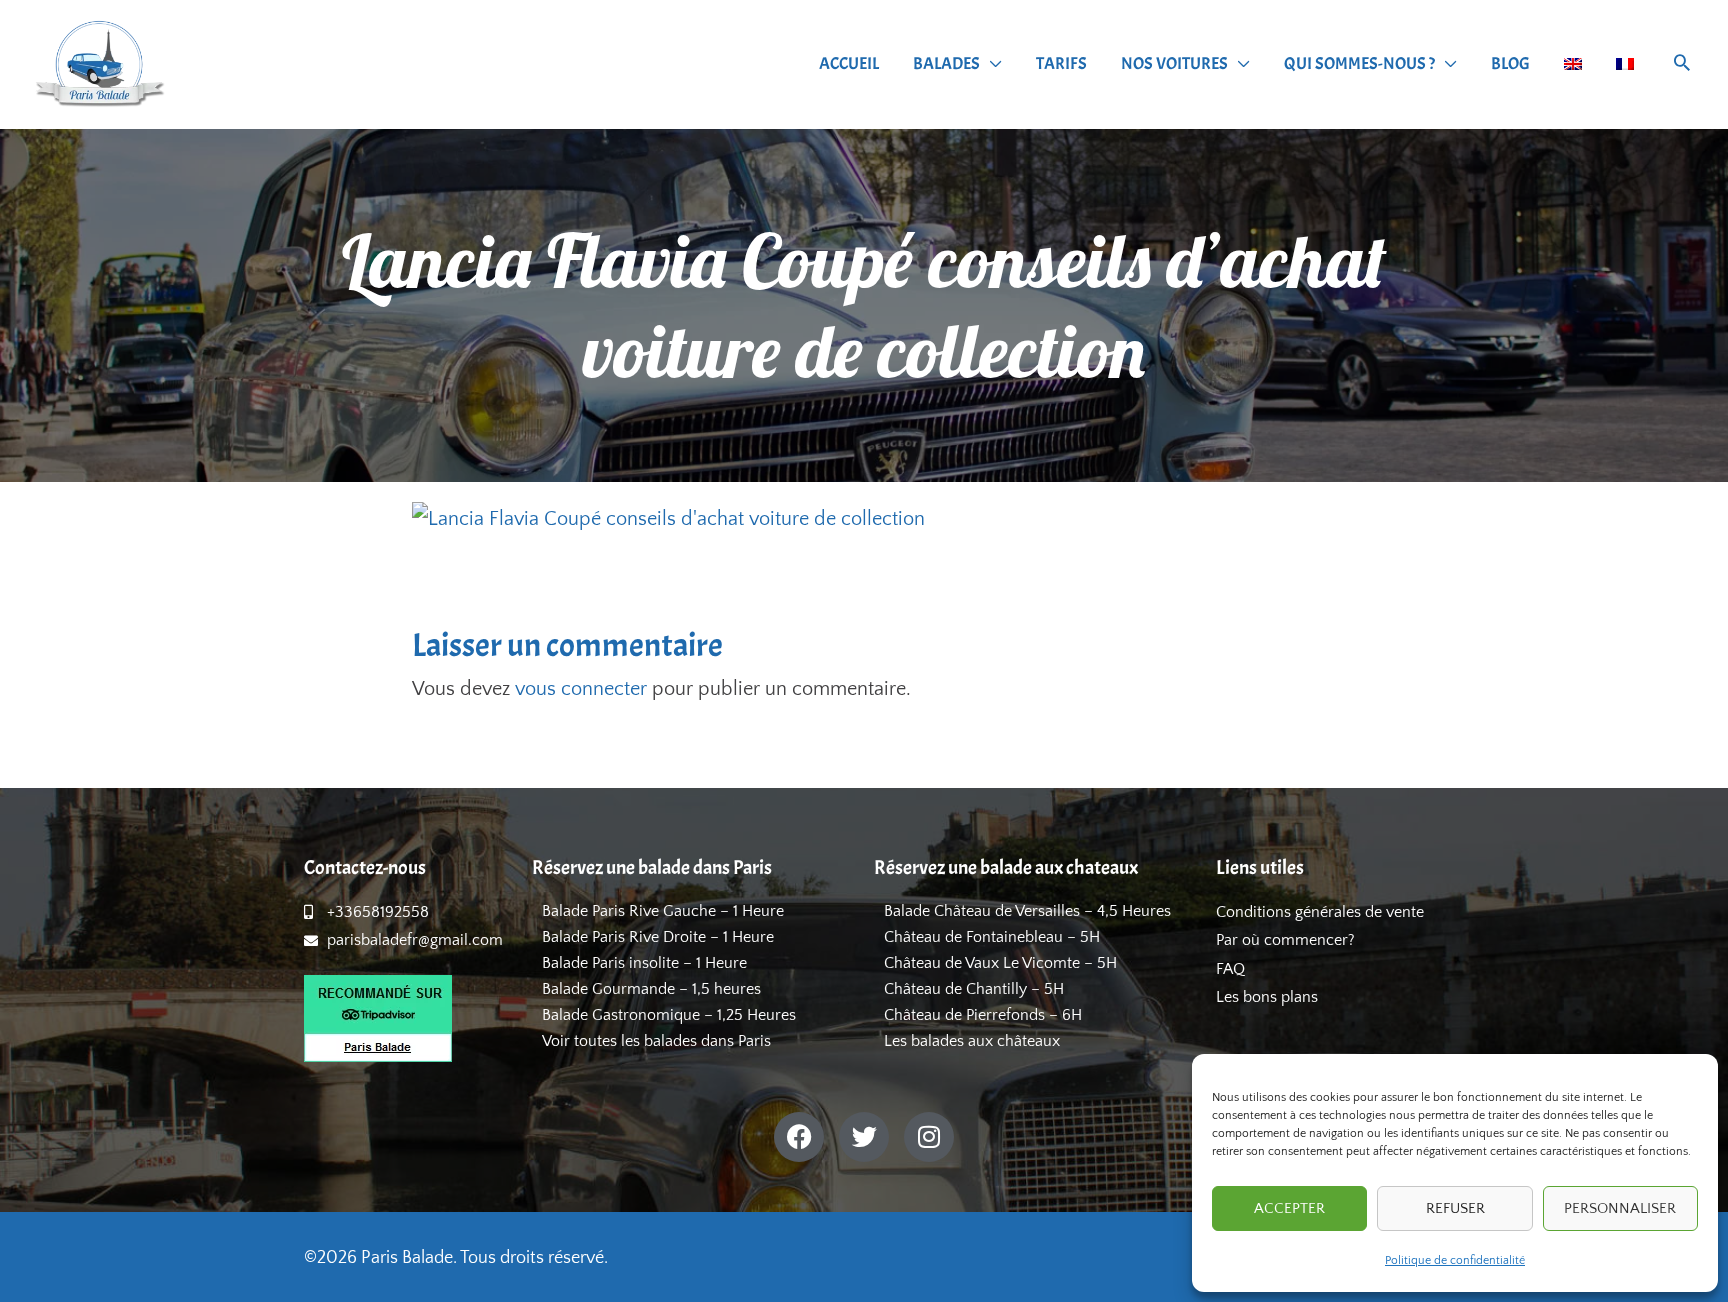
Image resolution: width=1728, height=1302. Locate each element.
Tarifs (1061, 63)
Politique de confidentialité (1455, 1260)
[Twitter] (864, 1137)
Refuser (1455, 1208)
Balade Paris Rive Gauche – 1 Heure (663, 911)
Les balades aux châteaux (972, 1041)
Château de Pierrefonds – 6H (983, 1015)
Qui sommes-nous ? (1359, 63)
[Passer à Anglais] (1573, 64)
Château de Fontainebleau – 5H (992, 937)
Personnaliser (1620, 1208)
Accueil (849, 63)
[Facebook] (799, 1137)
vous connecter (581, 689)
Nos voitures (1174, 63)
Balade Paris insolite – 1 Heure (644, 963)
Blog (1510, 63)
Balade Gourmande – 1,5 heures (651, 989)
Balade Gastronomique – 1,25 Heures (669, 1015)
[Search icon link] (1682, 65)
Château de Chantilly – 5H (974, 989)
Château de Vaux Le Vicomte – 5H (1000, 963)
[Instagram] (929, 1137)
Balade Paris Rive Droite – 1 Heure (658, 937)
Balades (946, 63)
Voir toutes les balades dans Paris (656, 1041)
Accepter (1289, 1208)
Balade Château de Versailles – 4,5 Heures (1027, 911)
